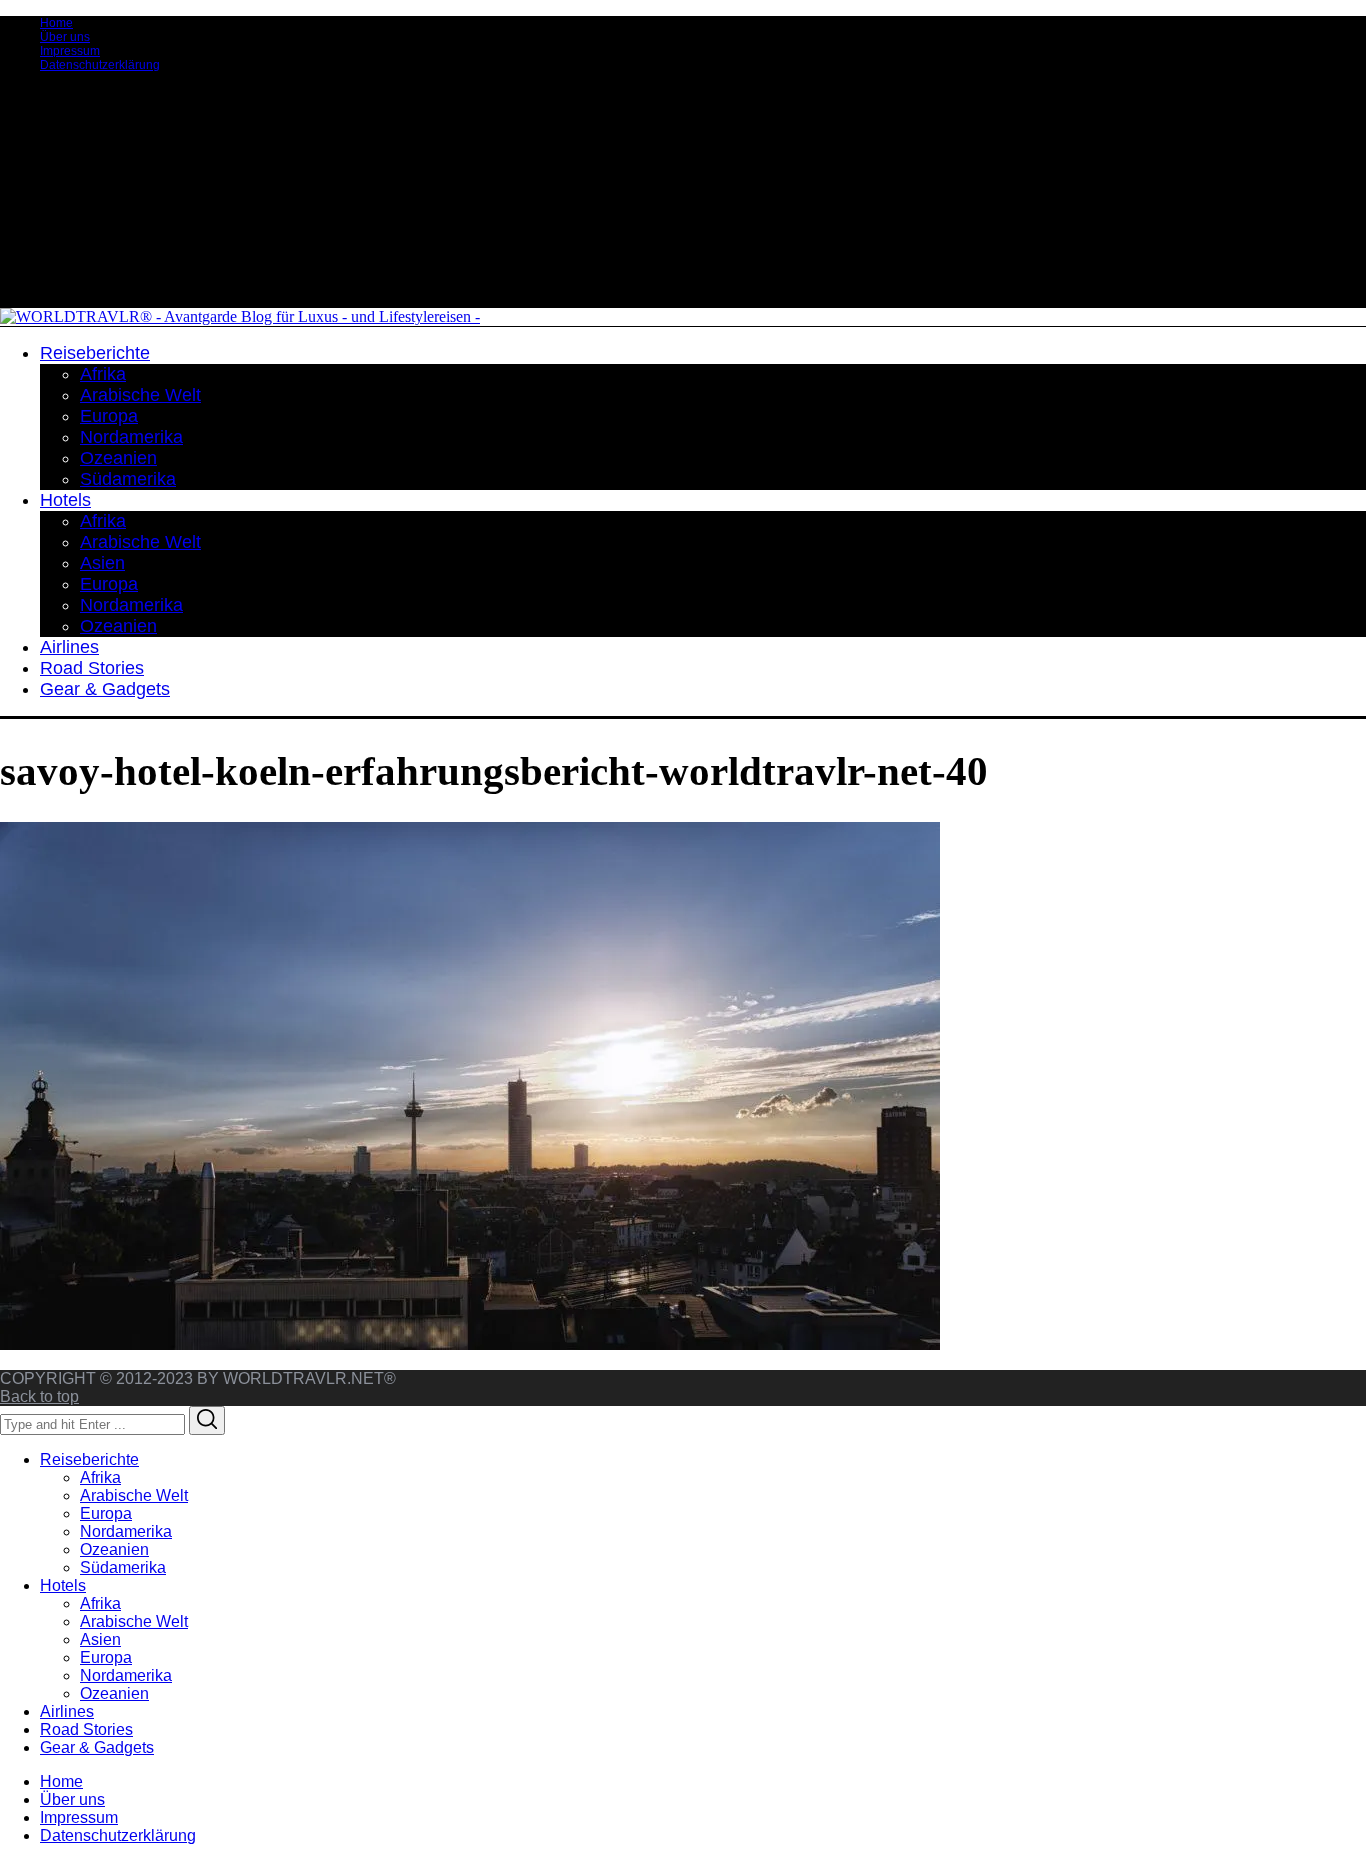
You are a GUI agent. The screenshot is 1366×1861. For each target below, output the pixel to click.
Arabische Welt (134, 1495)
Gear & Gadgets (97, 1747)
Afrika (100, 1477)
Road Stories (86, 1729)
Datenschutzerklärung (100, 65)
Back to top (39, 1396)
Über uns (65, 37)
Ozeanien (114, 1549)
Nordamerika (126, 1531)
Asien (100, 1639)
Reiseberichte (89, 1459)
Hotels (63, 1585)
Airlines (67, 1711)
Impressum (70, 51)
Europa (106, 1513)
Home (56, 23)
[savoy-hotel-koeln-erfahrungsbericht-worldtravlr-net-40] (470, 1344)
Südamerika (123, 1567)
